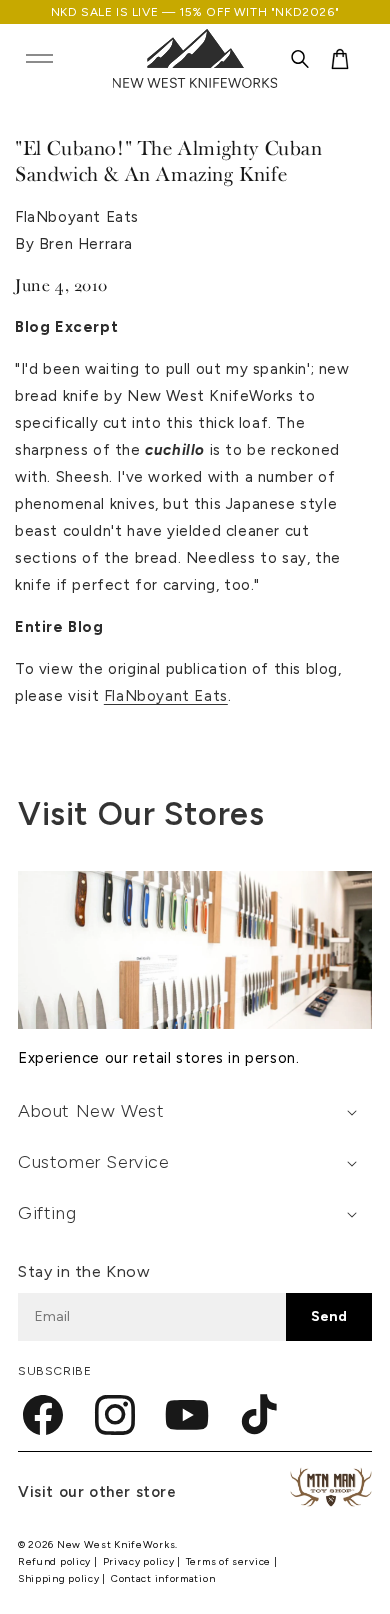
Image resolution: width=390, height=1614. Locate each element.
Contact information (163, 1578)
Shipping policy (60, 1578)
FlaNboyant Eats (166, 696)
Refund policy (56, 1561)
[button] (39, 59)
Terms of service (230, 1561)
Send (329, 1316)
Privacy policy (140, 1561)
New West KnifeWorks (116, 1544)
